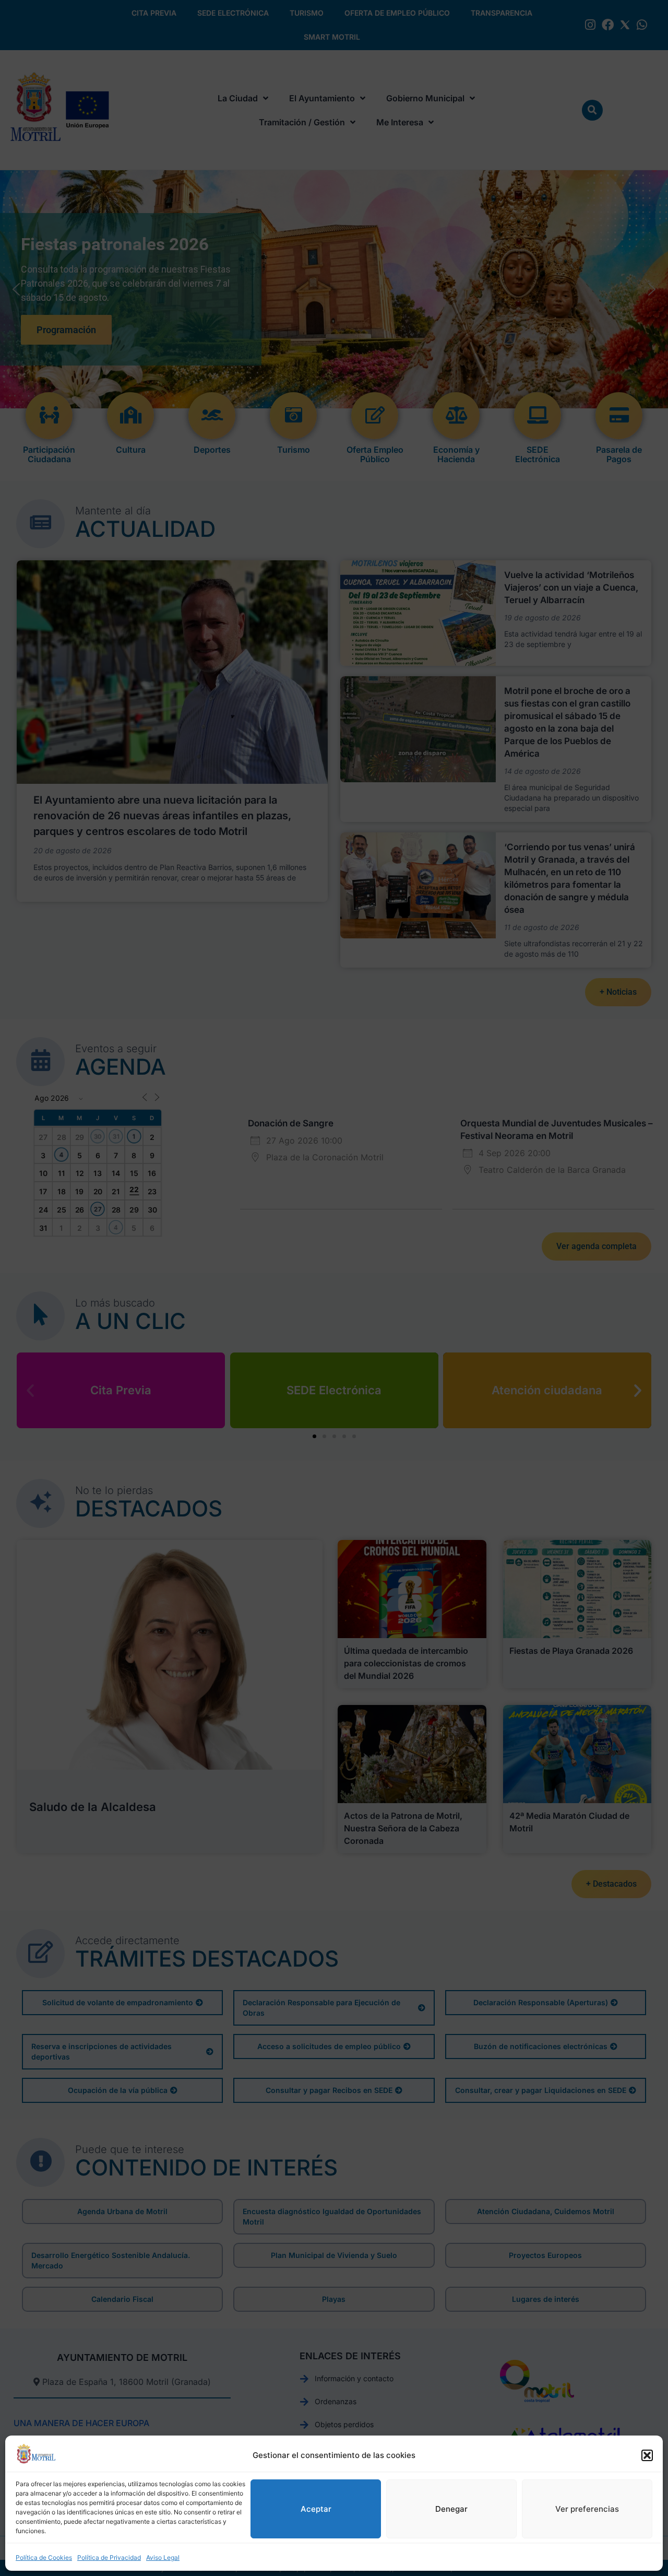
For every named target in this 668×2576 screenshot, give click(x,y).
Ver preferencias (587, 2509)
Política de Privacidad (109, 2557)
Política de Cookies (44, 2557)
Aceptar (316, 2509)
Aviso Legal (163, 2557)
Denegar (451, 2509)
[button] (647, 2455)
